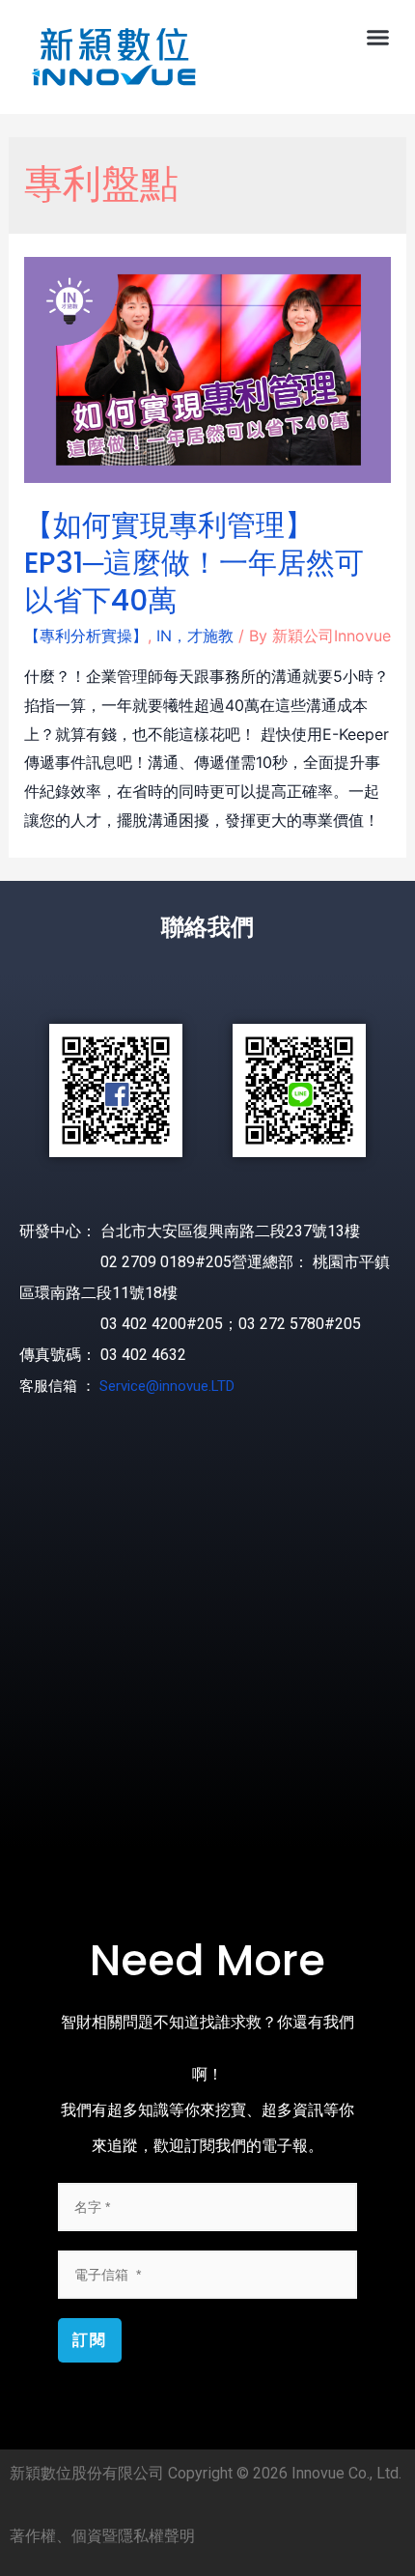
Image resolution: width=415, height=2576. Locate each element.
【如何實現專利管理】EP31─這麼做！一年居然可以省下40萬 (194, 563)
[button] (378, 38)
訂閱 (90, 2340)
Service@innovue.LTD (167, 1386)
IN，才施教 (195, 636)
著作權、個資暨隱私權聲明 (102, 2536)
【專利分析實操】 (86, 636)
